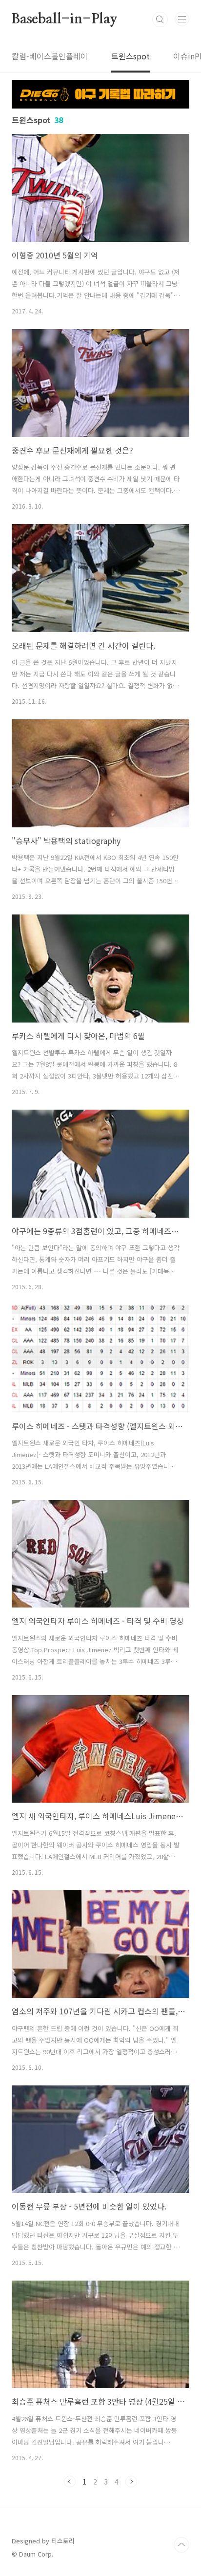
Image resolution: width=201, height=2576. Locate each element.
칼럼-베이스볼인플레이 (50, 56)
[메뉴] (182, 19)
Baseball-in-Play (65, 19)
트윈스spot (131, 56)
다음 (131, 2482)
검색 (160, 19)
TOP (181, 2545)
